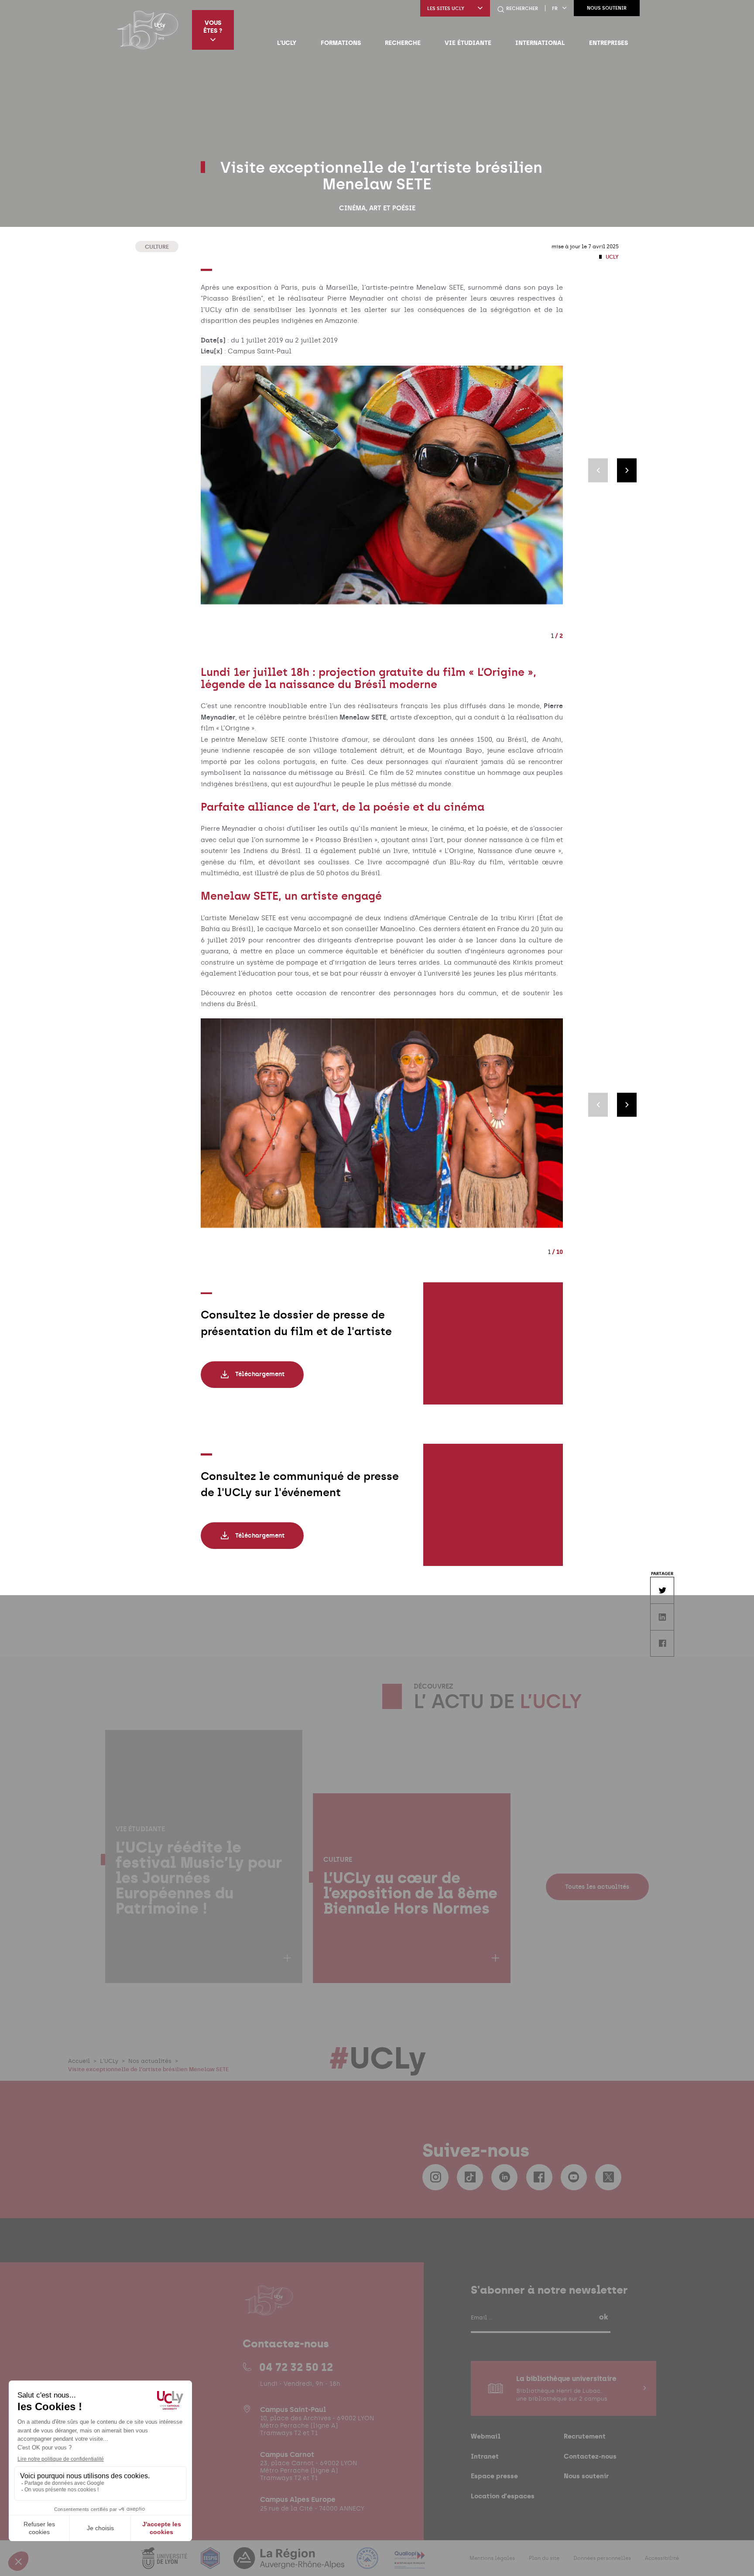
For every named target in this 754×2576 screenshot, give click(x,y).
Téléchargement (260, 1374)
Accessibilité (662, 2558)
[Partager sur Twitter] (662, 1590)
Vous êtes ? (213, 27)
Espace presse (494, 2476)
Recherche (403, 43)
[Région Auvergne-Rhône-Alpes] (290, 2564)
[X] (608, 2177)
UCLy (612, 257)
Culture (157, 247)
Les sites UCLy (446, 9)
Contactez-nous (590, 2456)
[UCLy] (148, 30)
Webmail (486, 2436)
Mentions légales (492, 2558)
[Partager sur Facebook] (662, 1643)
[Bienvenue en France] (368, 2564)
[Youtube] (574, 2177)
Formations (341, 43)
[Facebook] (539, 2177)
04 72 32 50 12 (296, 2367)
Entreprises (608, 43)
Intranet (485, 2456)
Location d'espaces (503, 2496)
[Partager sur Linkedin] (662, 1617)
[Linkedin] (504, 2177)
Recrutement (585, 2436)
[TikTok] (470, 2177)
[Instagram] (435, 2177)
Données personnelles (602, 2558)
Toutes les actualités (597, 1887)
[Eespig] (211, 2564)
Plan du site (544, 2558)
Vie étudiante (468, 43)
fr (555, 9)
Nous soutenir (607, 8)
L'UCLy (287, 43)
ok (603, 2317)
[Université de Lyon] (165, 2564)
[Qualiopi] (410, 2564)
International (540, 43)
